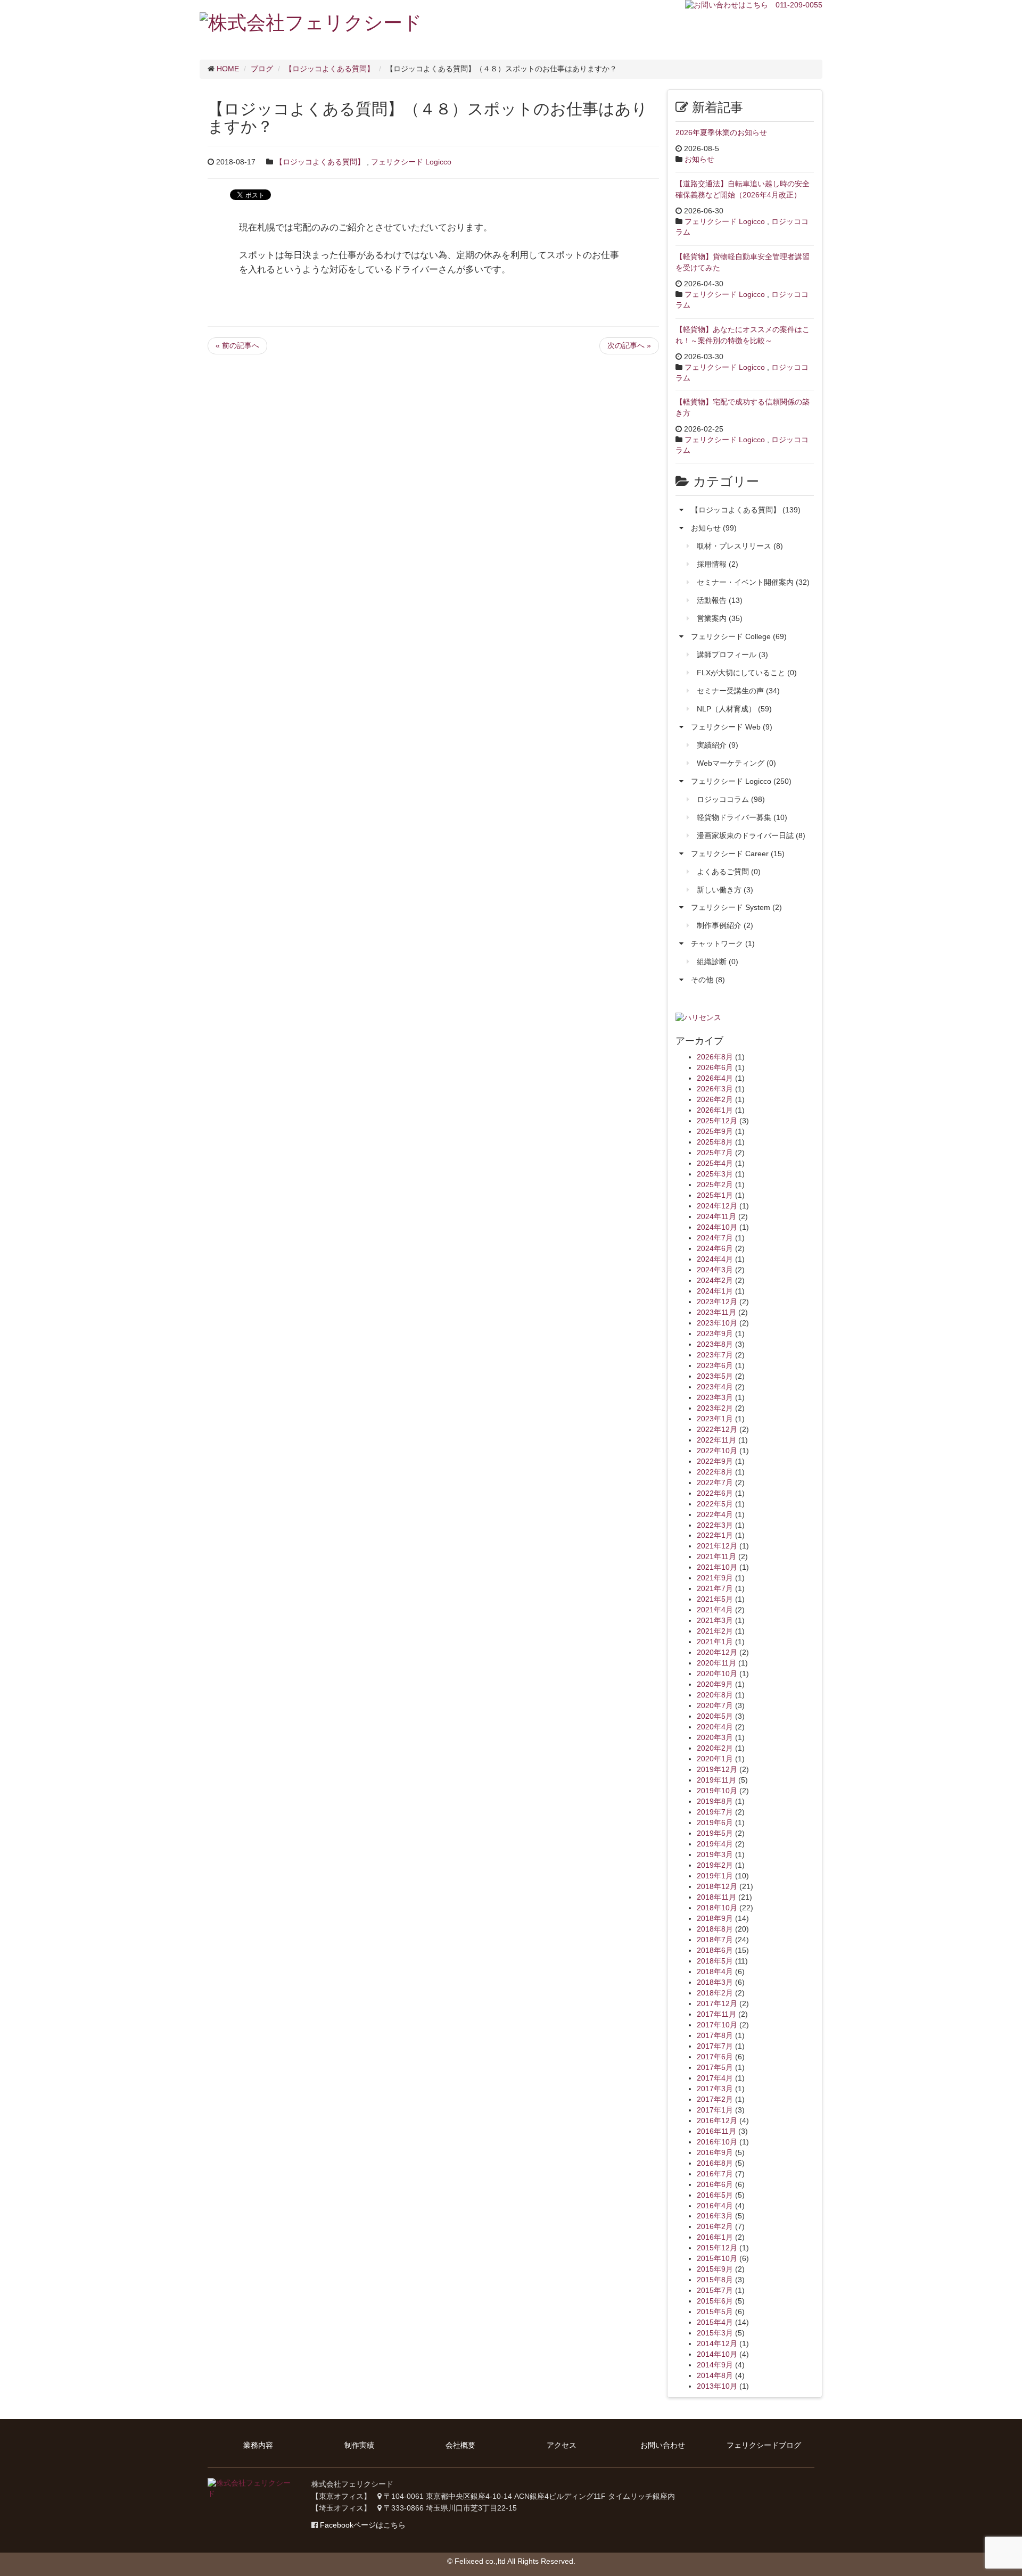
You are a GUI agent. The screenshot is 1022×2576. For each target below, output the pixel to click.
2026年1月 (715, 1110)
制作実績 (359, 2445)
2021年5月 (715, 1599)
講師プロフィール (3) (732, 655)
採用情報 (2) (718, 564)
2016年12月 (717, 2121)
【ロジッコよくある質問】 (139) (746, 510)
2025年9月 (715, 1131)
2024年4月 (715, 1259)
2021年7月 (715, 1588)
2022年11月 (716, 1440)
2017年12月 (717, 2003)
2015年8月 (715, 2280)
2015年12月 (717, 2248)
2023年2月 (715, 1408)
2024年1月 (715, 1291)
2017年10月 (717, 2025)
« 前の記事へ (237, 345)
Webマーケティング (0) (736, 763)
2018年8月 (715, 1929)
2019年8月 (715, 1801)
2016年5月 (715, 2195)
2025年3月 (715, 1174)
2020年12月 (717, 1652)
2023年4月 (715, 1387)
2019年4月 (715, 1844)
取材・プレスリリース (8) (740, 546)
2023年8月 (715, 1344)
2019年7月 (715, 1812)
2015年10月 (717, 2258)
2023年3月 (715, 1397)
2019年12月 (717, 1769)
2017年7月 (715, 2046)
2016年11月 (716, 2131)
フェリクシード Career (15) (738, 854)
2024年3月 (715, 1270)
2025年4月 (715, 1163)
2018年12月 (717, 1886)
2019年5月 (715, 1833)
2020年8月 (715, 1695)
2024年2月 (715, 1280)
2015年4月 (715, 2322)
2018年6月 (715, 1950)
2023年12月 (717, 1302)
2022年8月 (715, 1472)
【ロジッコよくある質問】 (320, 162)
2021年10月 (717, 1567)
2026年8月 (715, 1057)
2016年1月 (715, 2237)
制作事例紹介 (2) (725, 925)
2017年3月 (715, 2089)
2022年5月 (715, 1504)
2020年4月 (715, 1727)
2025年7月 (715, 1153)
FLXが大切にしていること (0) (747, 673)
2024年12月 (717, 1206)
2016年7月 (715, 2174)
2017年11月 (716, 2014)
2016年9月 (715, 2152)
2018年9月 (715, 1918)
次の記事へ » (629, 345)
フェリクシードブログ (764, 2445)
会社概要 (460, 2445)
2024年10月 (717, 1227)
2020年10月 (717, 1674)
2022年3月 (715, 1525)
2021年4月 (715, 1610)
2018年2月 (715, 1993)
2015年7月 (715, 2290)
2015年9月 (715, 2269)
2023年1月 (715, 1419)
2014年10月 (717, 2354)
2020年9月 (715, 1684)
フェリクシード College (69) (739, 636)
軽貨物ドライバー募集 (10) (742, 817)
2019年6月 (715, 1823)
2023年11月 (716, 1312)
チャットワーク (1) (723, 943)
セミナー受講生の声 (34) (738, 691)
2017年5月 (715, 2067)
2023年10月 (717, 1323)
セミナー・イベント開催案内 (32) (753, 582)
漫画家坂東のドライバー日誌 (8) (751, 835)
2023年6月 (715, 1365)
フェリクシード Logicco (411, 162)
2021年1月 (715, 1642)
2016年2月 (715, 2226)
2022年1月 (715, 1535)
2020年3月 (715, 1737)
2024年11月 (716, 1216)
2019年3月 (715, 1854)
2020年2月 (715, 1748)
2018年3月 (715, 1982)
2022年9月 (715, 1461)
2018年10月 (717, 1908)
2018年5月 (715, 1961)
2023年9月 (715, 1333)
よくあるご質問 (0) (729, 872)
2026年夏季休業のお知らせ (721, 132)
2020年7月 (715, 1705)
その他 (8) (708, 980)
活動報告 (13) (720, 600)
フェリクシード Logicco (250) (741, 781)
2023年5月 (715, 1376)
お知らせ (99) (714, 528)
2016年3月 (715, 2216)
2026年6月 (715, 1067)
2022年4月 (715, 1514)
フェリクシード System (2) (736, 907)
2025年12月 (717, 1121)
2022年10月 (717, 1451)
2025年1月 (715, 1195)
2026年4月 (715, 1078)
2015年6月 (715, 2301)
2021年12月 (717, 1546)
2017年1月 (715, 2110)
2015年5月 (715, 2312)
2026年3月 (715, 1089)
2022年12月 (717, 1429)
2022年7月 (715, 1482)
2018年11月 (716, 1897)
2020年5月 (715, 1716)
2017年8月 (715, 2035)
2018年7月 (715, 1940)
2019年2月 (715, 1865)
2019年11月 (716, 1780)
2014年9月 (715, 2365)
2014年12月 (717, 2343)
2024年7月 (715, 1238)
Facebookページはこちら (363, 2525)
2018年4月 (715, 1972)
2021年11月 (716, 1556)
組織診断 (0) (718, 962)
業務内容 (258, 2445)
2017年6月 (715, 2057)
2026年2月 (715, 1099)
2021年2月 (715, 1631)
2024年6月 (715, 1248)
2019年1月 (715, 1876)
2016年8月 (715, 2163)
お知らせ (699, 159)
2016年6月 (715, 2184)
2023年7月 (715, 1355)
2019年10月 (717, 1791)
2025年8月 (715, 1142)
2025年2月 (715, 1185)
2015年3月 (715, 2333)
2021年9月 (715, 1578)
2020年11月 (716, 1663)
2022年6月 (715, 1493)
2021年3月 (715, 1620)
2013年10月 (717, 2386)
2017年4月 (715, 2078)
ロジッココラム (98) (731, 799)
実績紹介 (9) (718, 745)
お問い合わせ (663, 2445)
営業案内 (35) (720, 618)
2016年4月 (715, 2206)
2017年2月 (715, 2099)
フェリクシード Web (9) (732, 727)
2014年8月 (715, 2375)
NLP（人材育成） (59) (734, 709)
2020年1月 (715, 1759)
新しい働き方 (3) (725, 890)
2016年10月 (717, 2142)
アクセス (562, 2445)
